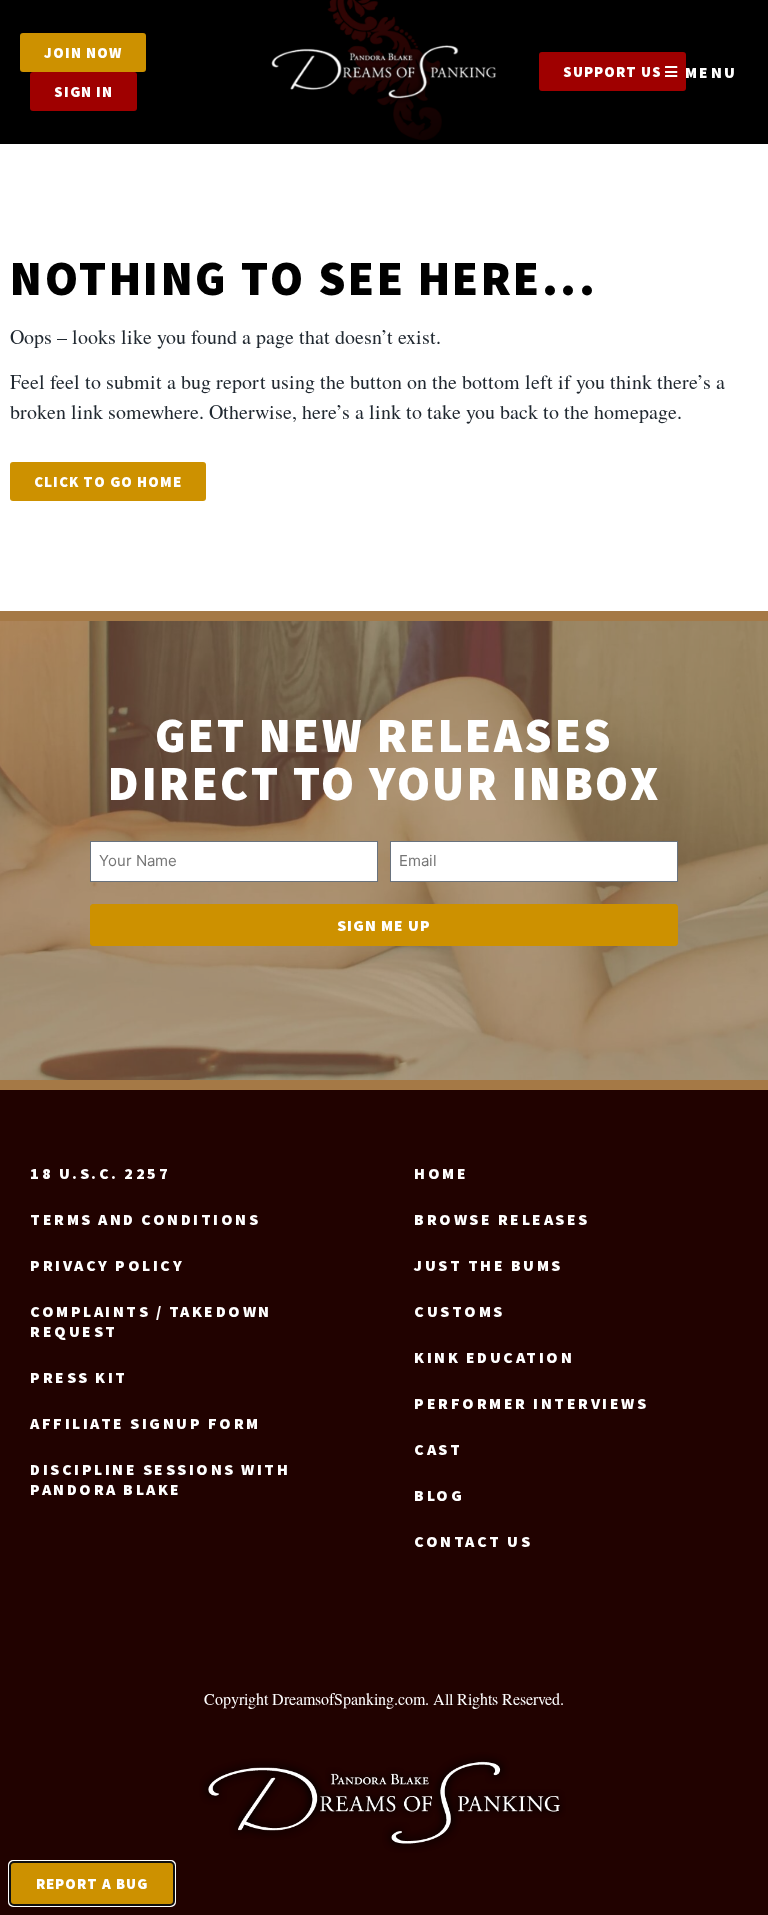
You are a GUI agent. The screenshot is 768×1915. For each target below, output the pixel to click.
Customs (459, 1311)
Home (441, 1173)
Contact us (473, 1541)
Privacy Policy (107, 1265)
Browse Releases (502, 1219)
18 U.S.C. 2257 (100, 1173)
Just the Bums (488, 1265)
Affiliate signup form (145, 1423)
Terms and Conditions (145, 1219)
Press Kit (79, 1377)
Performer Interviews (531, 1403)
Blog (439, 1495)
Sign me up (384, 925)
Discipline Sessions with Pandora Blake (160, 1479)
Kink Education (494, 1357)
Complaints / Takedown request (151, 1321)
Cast (438, 1449)
